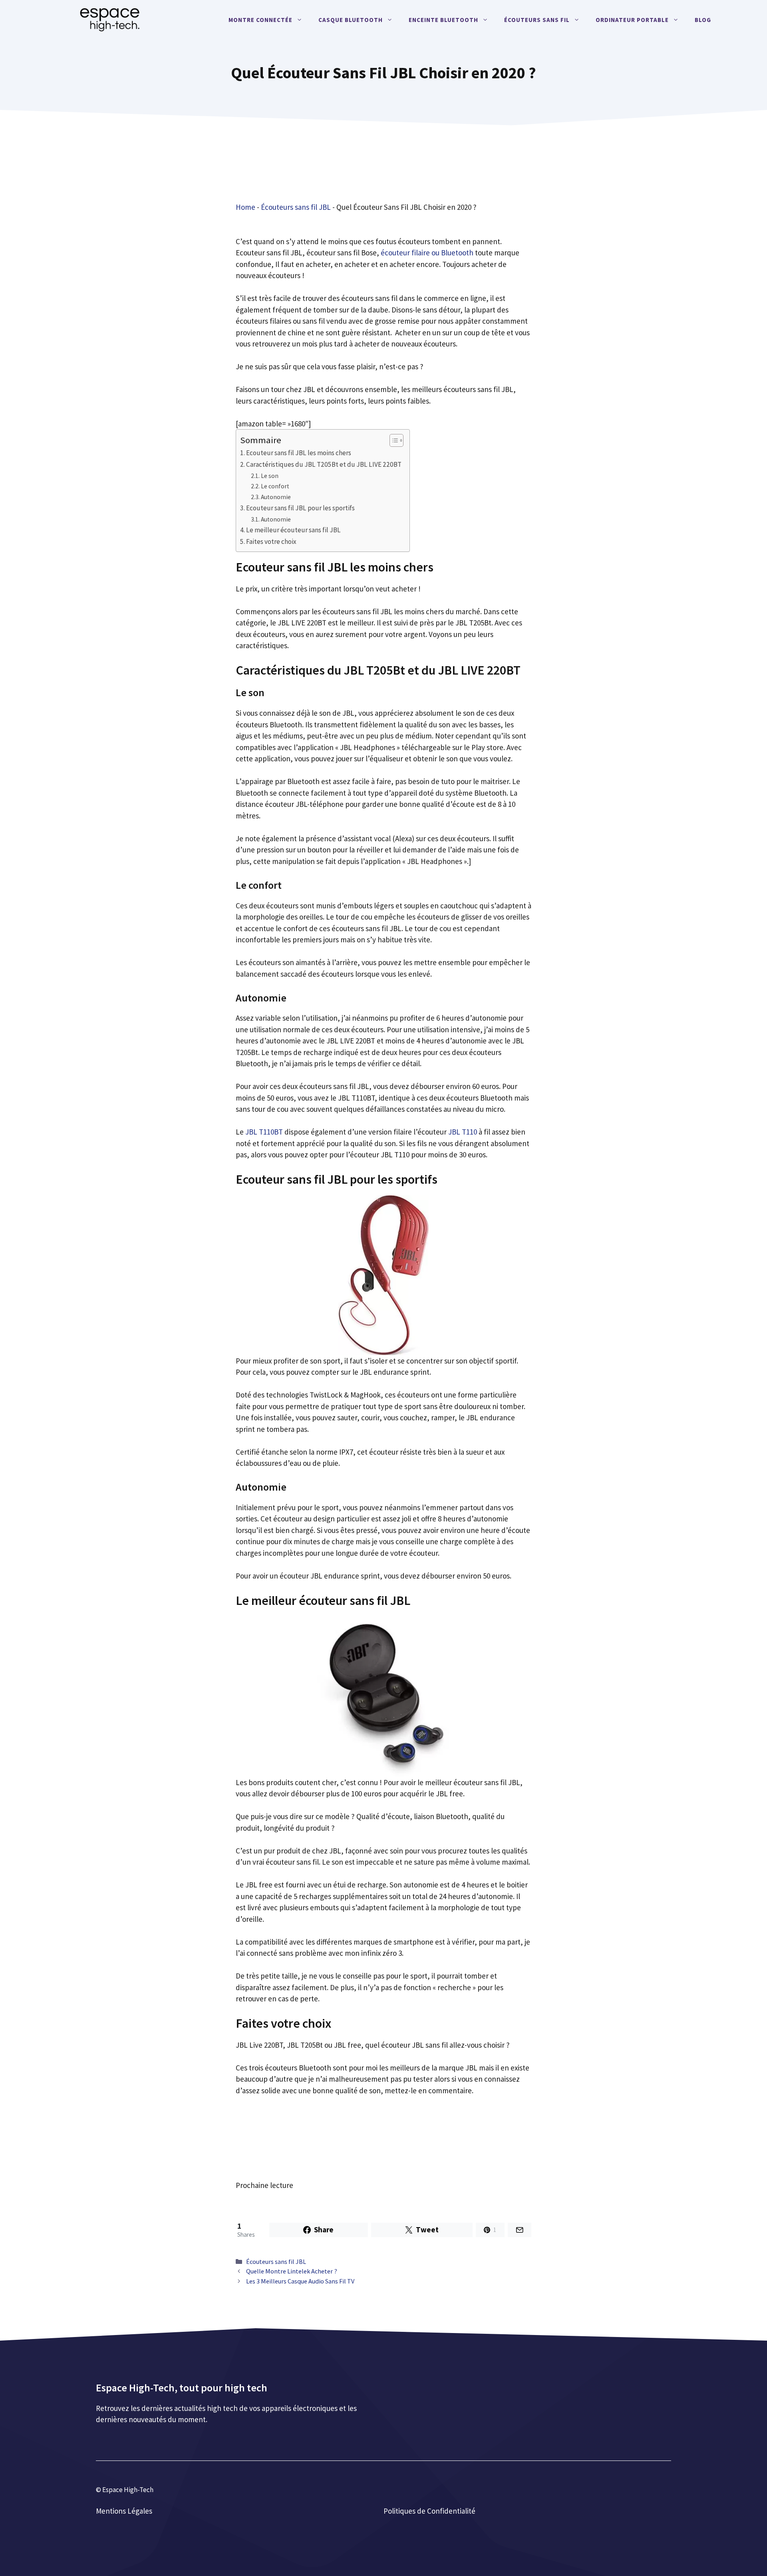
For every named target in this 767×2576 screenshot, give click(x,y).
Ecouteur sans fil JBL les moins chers (299, 453)
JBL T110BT (264, 1132)
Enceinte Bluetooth (443, 20)
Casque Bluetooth (351, 20)
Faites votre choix (271, 541)
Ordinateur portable (632, 20)
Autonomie (276, 497)
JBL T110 (463, 1132)
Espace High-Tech (128, 2490)
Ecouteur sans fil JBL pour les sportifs (300, 508)
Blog (703, 20)
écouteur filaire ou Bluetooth (427, 253)
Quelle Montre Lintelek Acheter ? (292, 2271)
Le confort (275, 486)
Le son (270, 476)
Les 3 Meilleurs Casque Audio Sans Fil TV (300, 2281)
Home (245, 207)
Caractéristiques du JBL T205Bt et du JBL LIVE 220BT (324, 464)
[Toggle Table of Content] (392, 440)
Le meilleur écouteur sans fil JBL (293, 530)
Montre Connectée (260, 20)
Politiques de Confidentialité (429, 2511)
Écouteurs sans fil (537, 20)
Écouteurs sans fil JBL (296, 207)
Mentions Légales (124, 2511)
